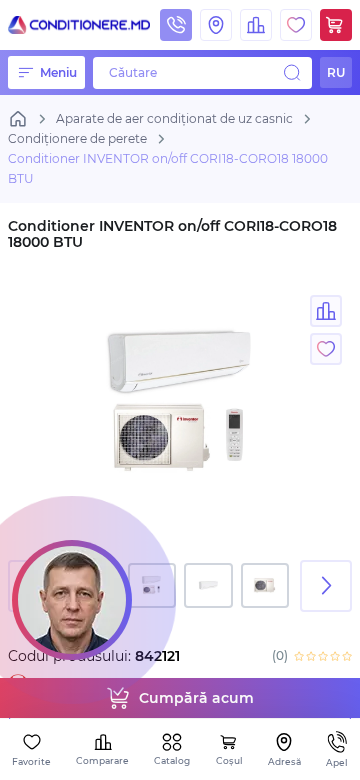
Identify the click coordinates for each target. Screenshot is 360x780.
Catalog (172, 760)
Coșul (229, 760)
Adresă (284, 761)
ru (336, 72)
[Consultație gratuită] (72, 600)
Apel (337, 762)
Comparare (102, 760)
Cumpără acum (196, 698)
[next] (326, 586)
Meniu (58, 72)
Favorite (31, 761)
